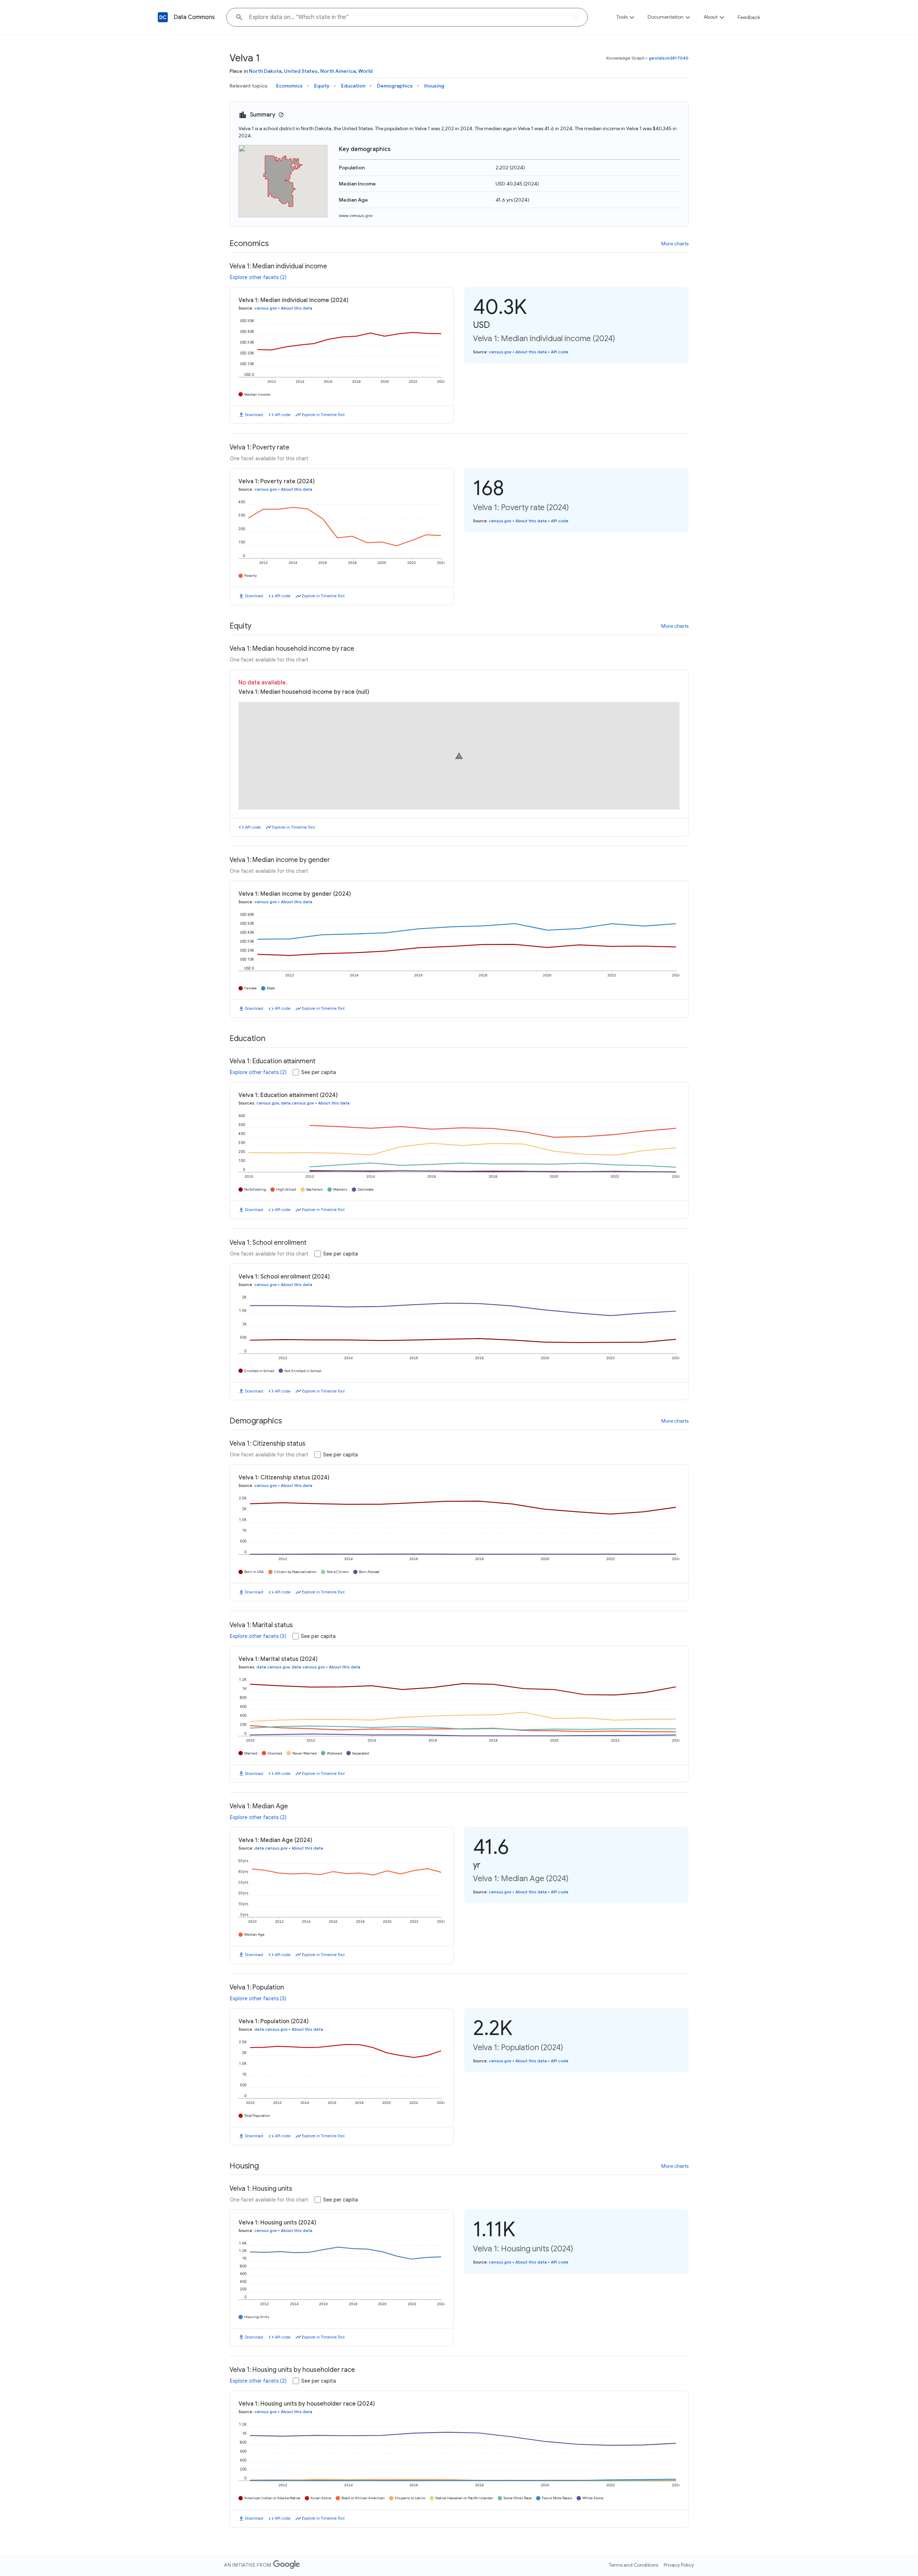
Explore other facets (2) (258, 277)
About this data (297, 308)
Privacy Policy (679, 2565)
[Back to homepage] (163, 17)
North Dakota (265, 71)
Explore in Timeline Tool (323, 415)
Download (254, 415)
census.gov (266, 308)
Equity (322, 86)
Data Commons (194, 17)
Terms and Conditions (633, 2565)
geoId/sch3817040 (669, 58)
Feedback (749, 17)
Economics (289, 86)
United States (301, 71)
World (365, 71)
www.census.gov (356, 215)
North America (338, 71)
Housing (434, 86)
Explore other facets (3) (258, 1636)
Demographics (395, 86)
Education (353, 86)
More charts (675, 244)
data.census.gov (297, 1103)
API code (283, 415)
